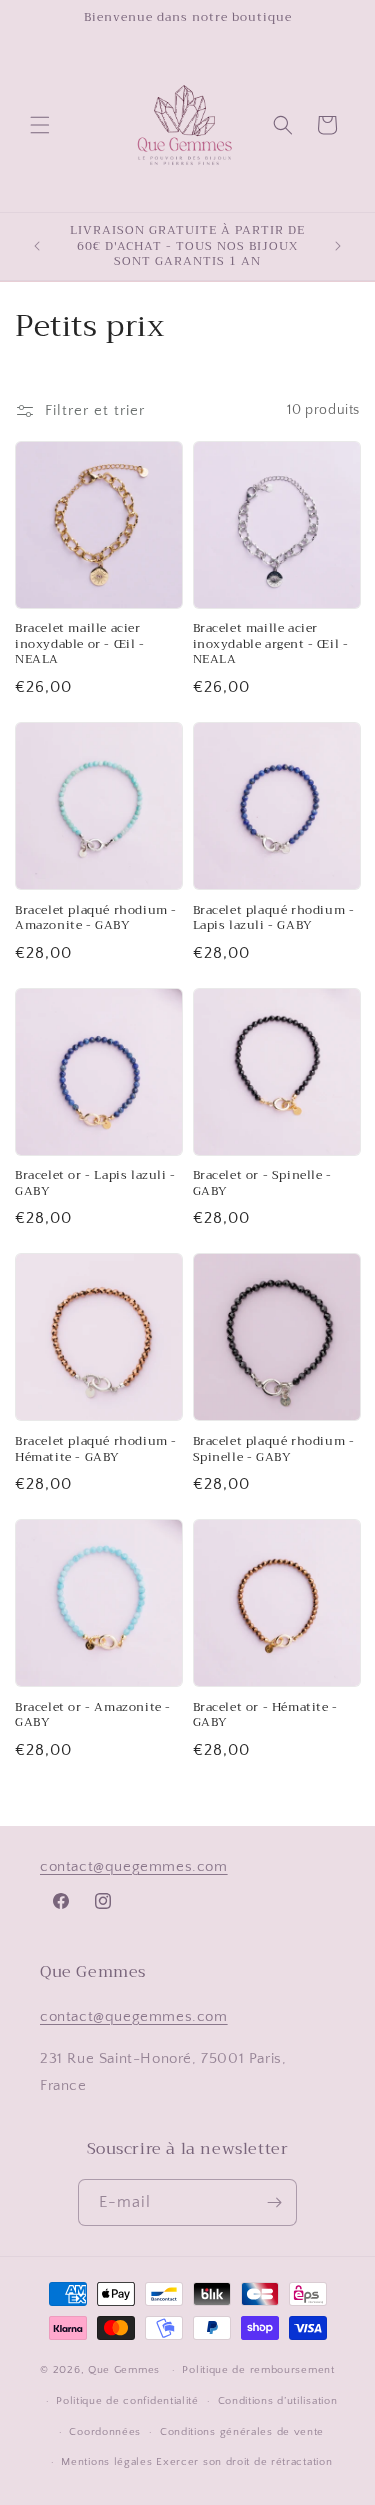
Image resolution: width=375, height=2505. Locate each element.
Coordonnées (105, 2432)
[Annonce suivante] (338, 246)
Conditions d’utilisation (278, 2401)
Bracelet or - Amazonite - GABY (93, 1715)
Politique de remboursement (258, 2370)
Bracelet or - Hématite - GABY (265, 1715)
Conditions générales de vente (242, 2432)
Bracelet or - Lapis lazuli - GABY (95, 1183)
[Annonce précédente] (37, 246)
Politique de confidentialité (127, 2401)
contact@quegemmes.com (134, 1866)
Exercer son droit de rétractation (244, 2462)
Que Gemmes (126, 2370)
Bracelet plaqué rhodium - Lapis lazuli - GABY (274, 918)
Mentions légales (106, 2462)
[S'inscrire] (274, 2202)
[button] (40, 125)
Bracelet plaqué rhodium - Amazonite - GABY (96, 918)
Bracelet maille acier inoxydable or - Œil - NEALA (80, 644)
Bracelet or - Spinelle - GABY (262, 1183)
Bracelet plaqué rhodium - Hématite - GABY (96, 1449)
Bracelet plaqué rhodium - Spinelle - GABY (274, 1449)
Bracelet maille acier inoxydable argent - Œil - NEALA (271, 644)
